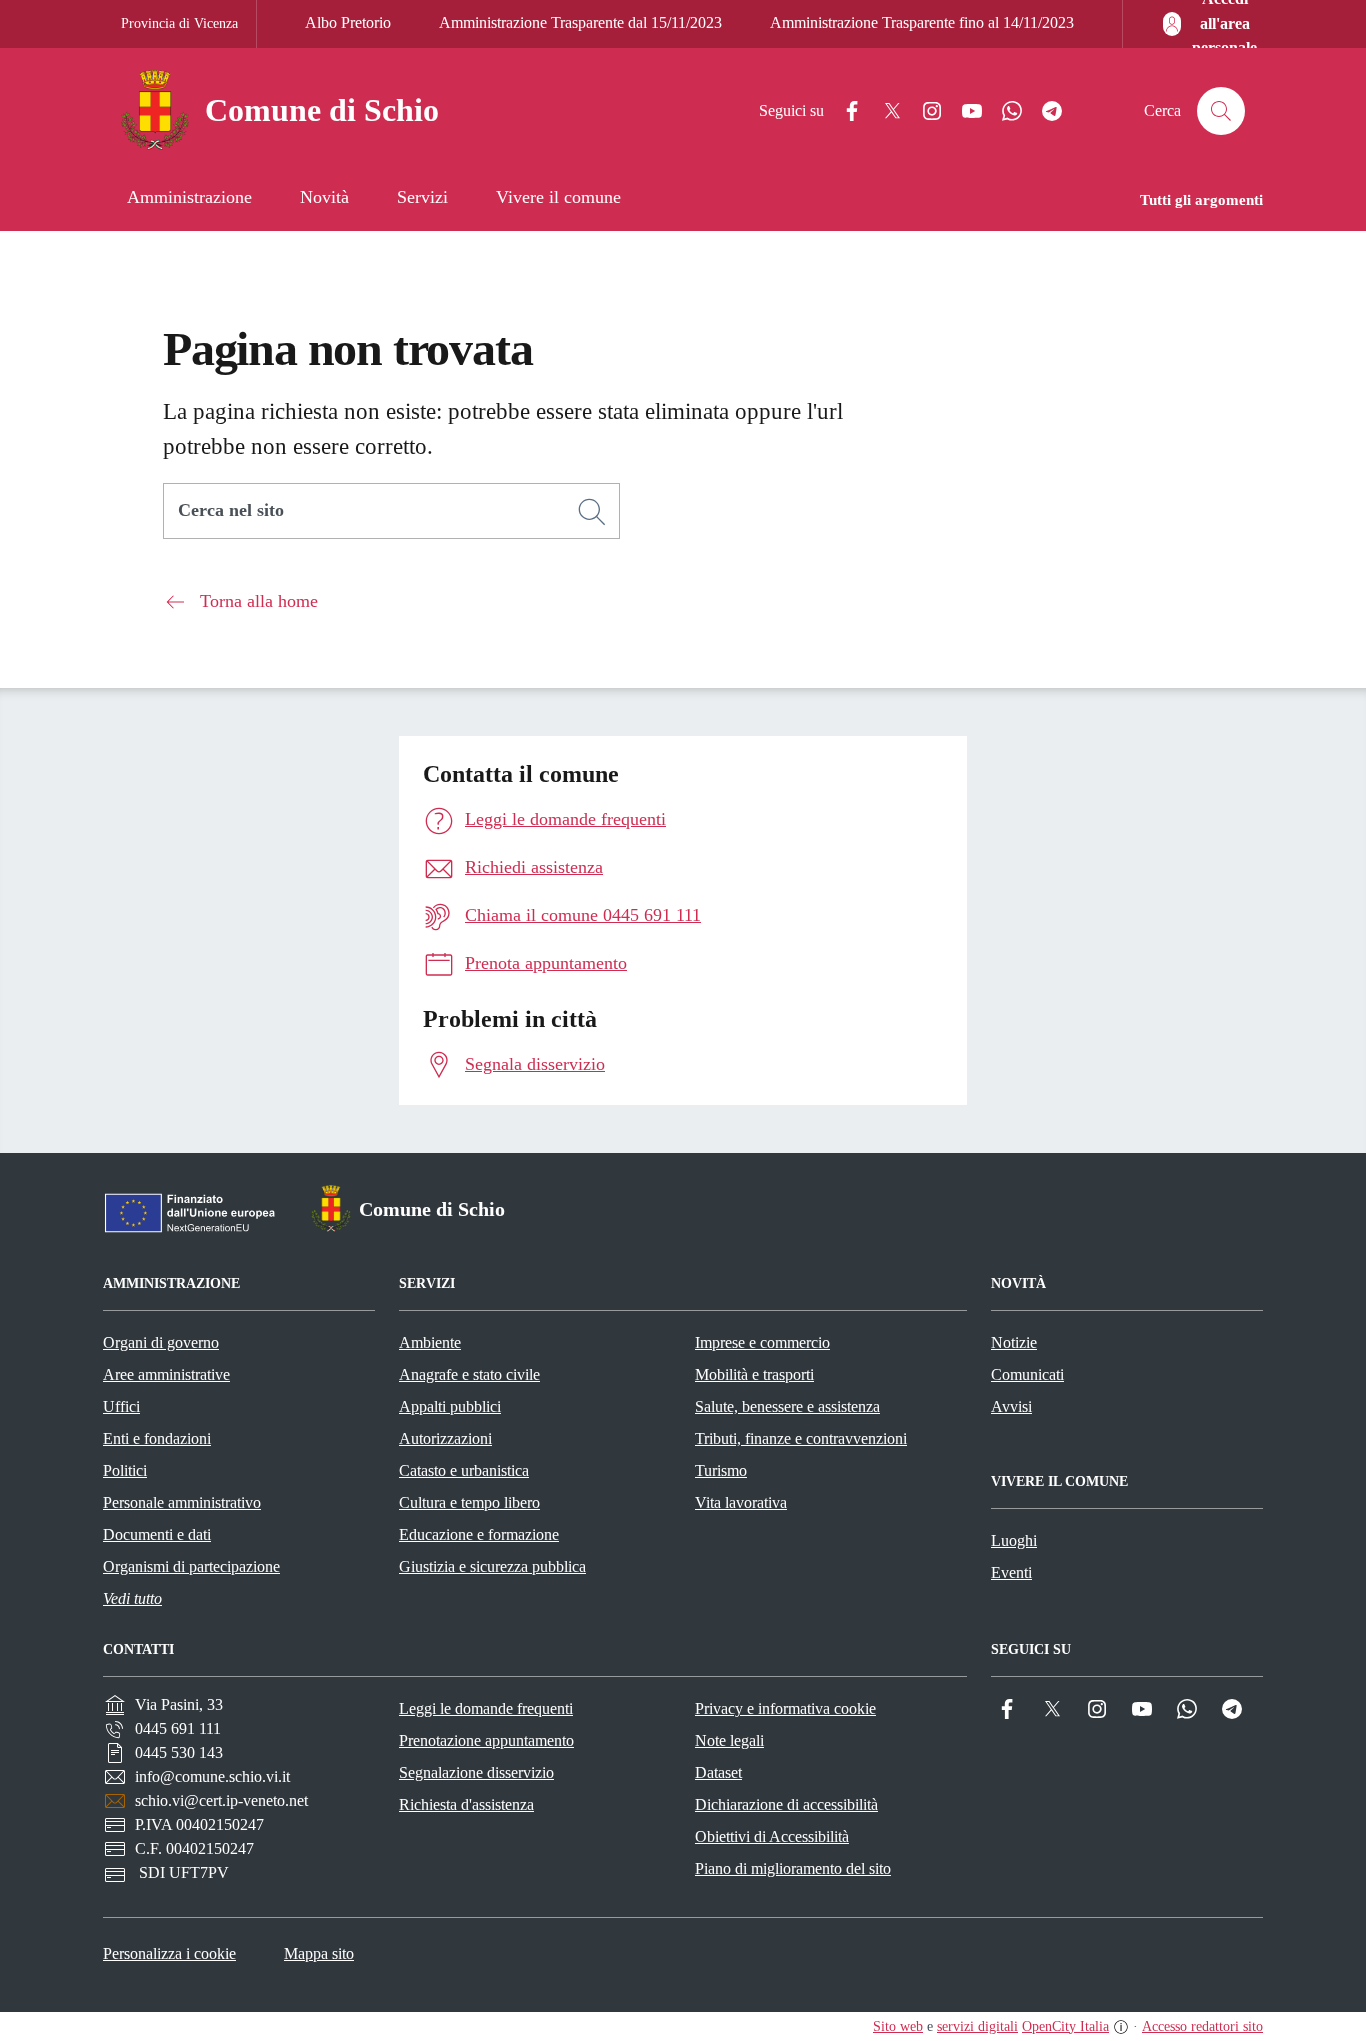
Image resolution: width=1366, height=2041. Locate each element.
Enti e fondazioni (157, 1438)
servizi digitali (977, 2026)
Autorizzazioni (445, 1438)
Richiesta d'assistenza (466, 1804)
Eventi (1011, 1572)
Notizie (1014, 1342)
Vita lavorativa (741, 1502)
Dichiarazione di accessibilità (786, 1804)
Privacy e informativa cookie (785, 1708)
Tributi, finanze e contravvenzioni (801, 1438)
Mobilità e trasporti (754, 1374)
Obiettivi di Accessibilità (772, 1836)
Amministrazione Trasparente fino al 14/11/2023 (922, 22)
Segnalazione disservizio (476, 1772)
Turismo (721, 1470)
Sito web (898, 2026)
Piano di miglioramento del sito (793, 1868)
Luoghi (1014, 1540)
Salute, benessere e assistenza (787, 1406)
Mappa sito (319, 1953)
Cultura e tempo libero (469, 1502)
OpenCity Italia (1065, 2026)
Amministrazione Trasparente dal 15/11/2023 (580, 22)
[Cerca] (592, 512)
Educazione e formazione (479, 1534)
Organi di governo (161, 1342)
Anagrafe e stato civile (469, 1374)
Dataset (718, 1772)
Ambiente (430, 1342)
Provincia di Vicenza (179, 23)
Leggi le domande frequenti (486, 1708)
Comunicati (1027, 1374)
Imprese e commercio (762, 1342)
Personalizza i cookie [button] (169, 1953)
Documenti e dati (157, 1534)
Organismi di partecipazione (191, 1566)
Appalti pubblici (450, 1406)
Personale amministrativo (182, 1502)
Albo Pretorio (348, 22)
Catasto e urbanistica (464, 1470)
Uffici (121, 1406)
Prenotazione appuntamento (486, 1740)
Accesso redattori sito (1202, 2026)
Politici (125, 1470)
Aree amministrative (166, 1374)
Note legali (729, 1740)
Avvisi (1011, 1406)
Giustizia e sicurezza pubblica (492, 1566)
